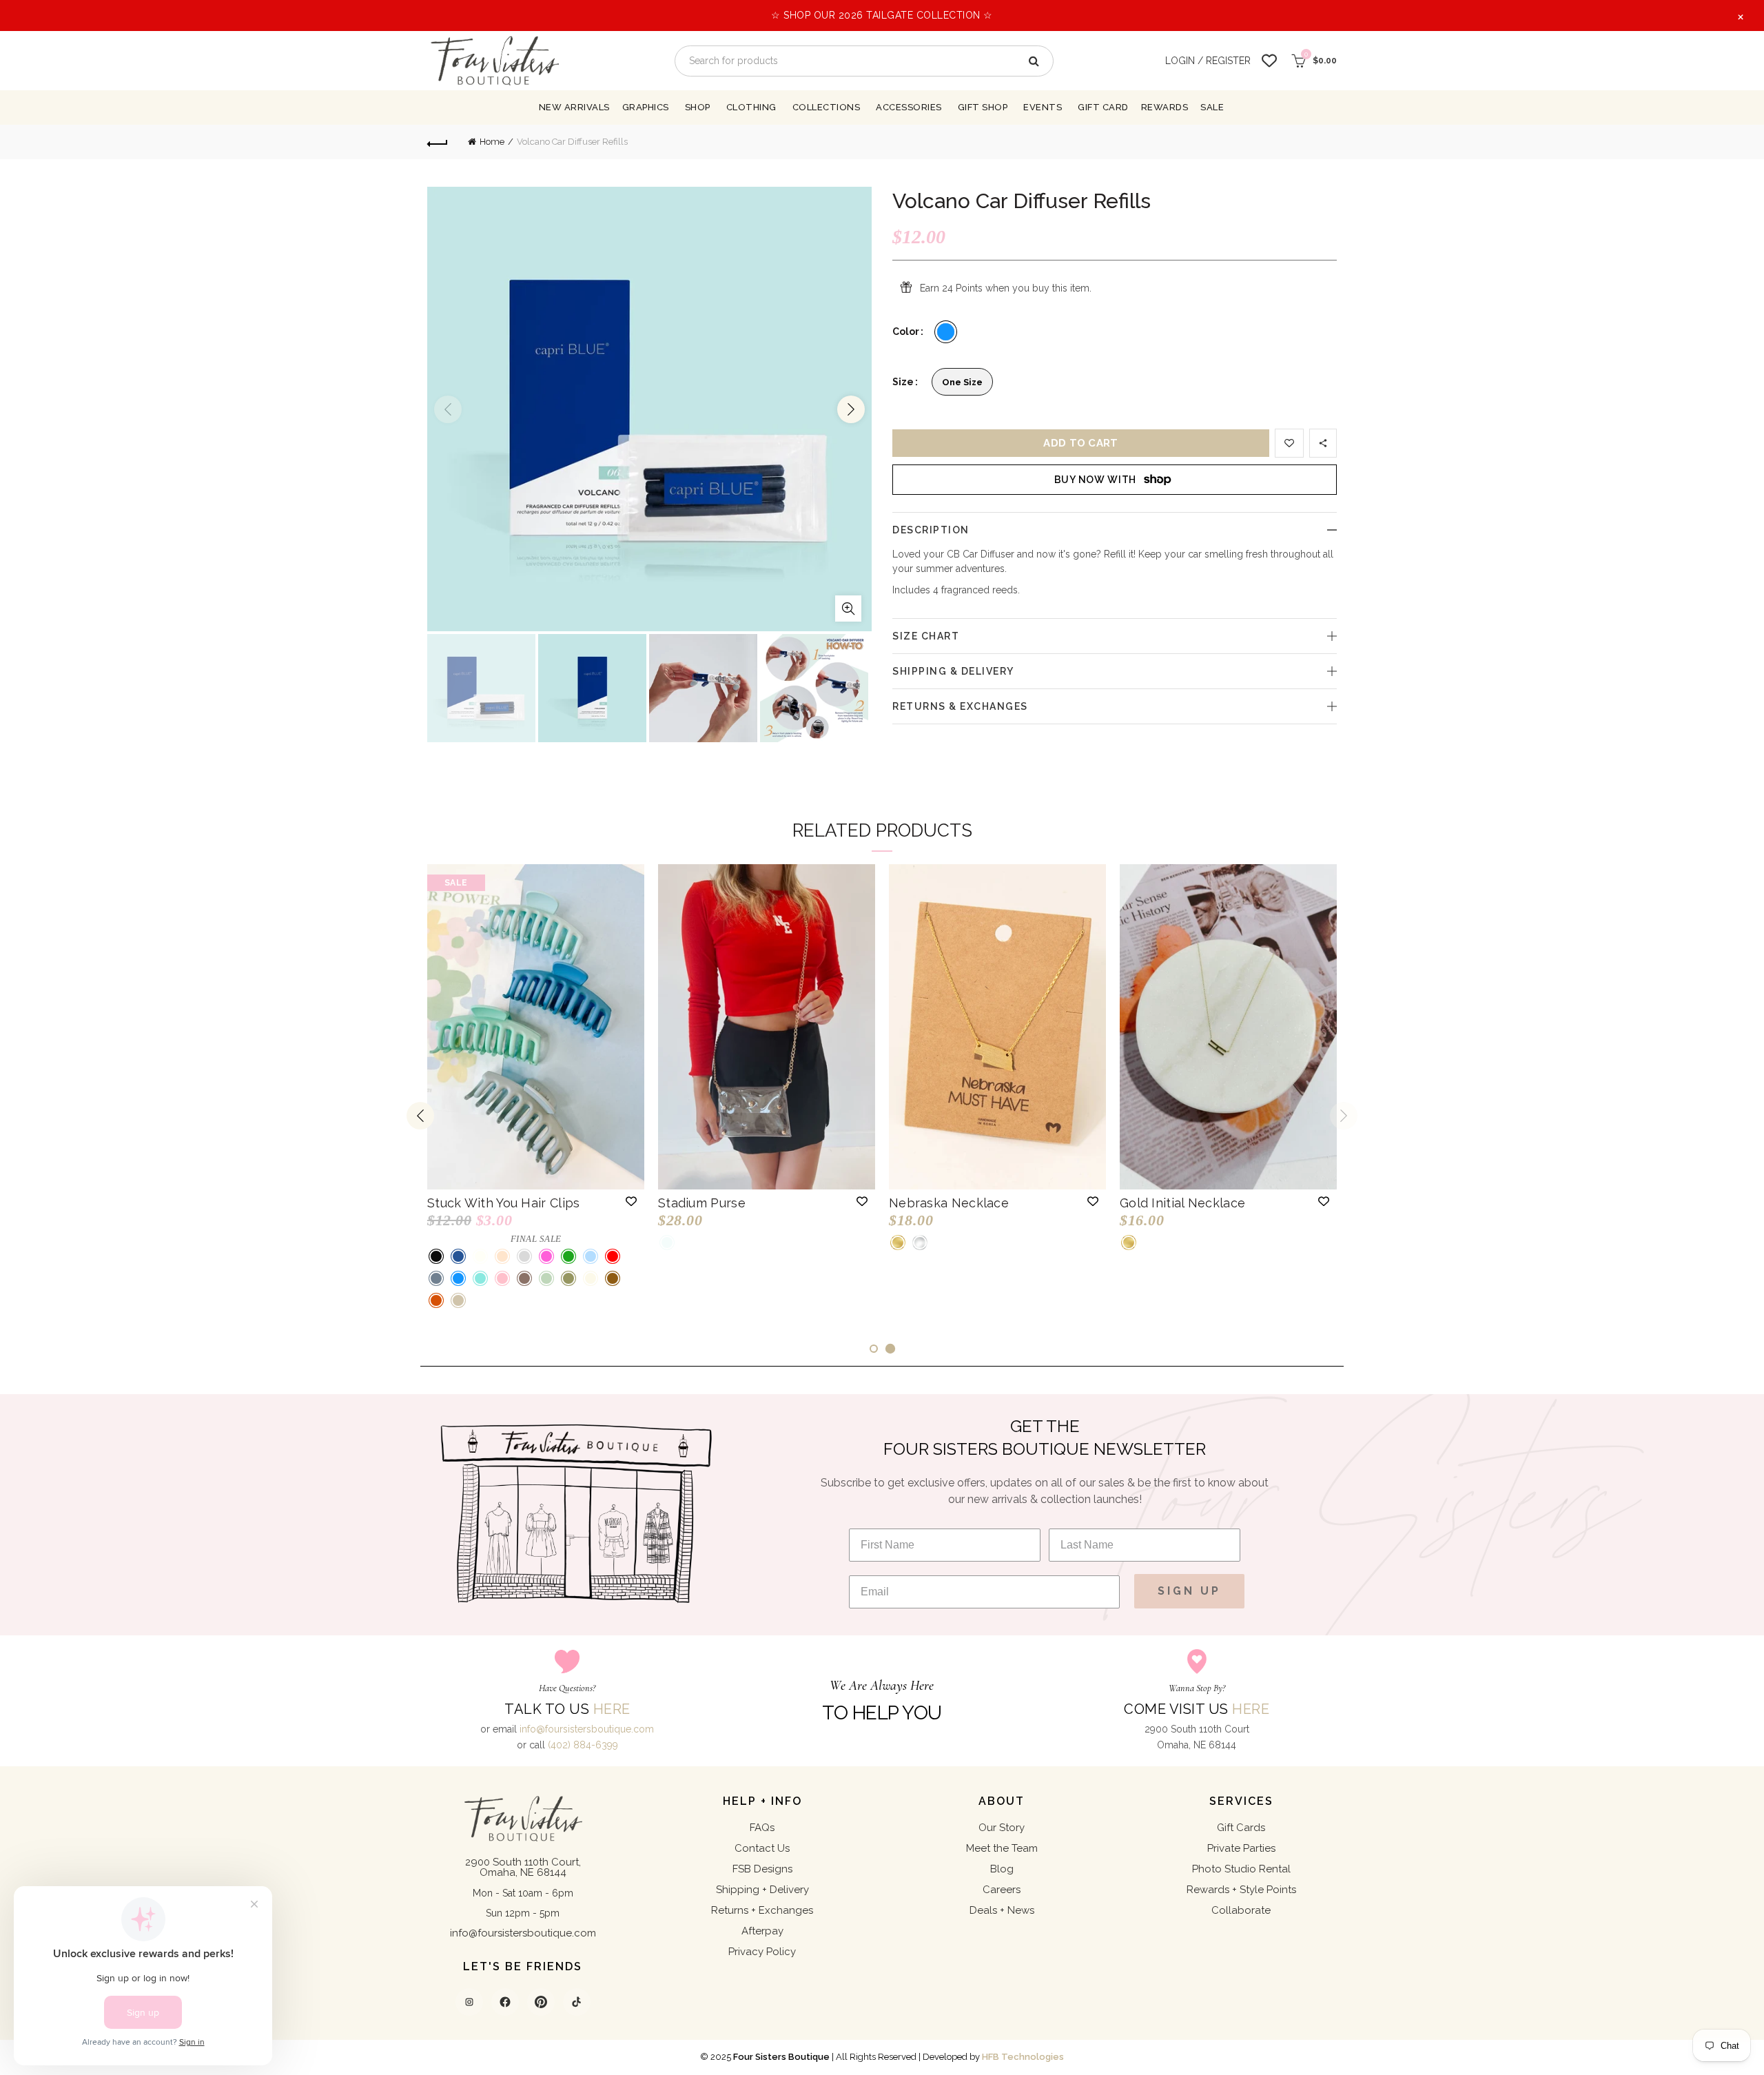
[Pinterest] (541, 2002)
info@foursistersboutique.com (587, 1729)
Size (903, 382)
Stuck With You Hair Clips (504, 1203)
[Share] (1323, 443)
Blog (1002, 1869)
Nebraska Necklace (949, 1203)
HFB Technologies (1023, 2057)
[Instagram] (469, 2002)
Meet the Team (1002, 1848)
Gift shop (983, 107)
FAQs (762, 1828)
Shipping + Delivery (762, 1890)
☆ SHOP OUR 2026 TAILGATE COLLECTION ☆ (882, 15)
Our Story (1002, 1828)
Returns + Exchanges (762, 1910)
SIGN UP (1189, 1591)
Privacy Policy (762, 1952)
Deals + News (1002, 1910)
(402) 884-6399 (583, 1745)
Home (492, 142)
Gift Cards (1241, 1828)
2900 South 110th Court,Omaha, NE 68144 (523, 1867)
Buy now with (1095, 480)
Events (1043, 107)
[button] (631, 1201)
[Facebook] (505, 2002)
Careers (1002, 1890)
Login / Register (1208, 61)
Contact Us (762, 1848)
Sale (1212, 107)
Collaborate (1241, 1910)
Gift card (1103, 107)
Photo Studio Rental (1241, 1869)
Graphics (646, 107)
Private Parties (1241, 1848)
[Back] (438, 142)
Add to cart (1080, 443)
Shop (698, 107)
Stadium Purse (702, 1203)
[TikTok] (577, 2002)
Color (906, 331)
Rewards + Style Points (1241, 1890)
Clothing (751, 107)
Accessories (909, 107)
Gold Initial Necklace (1182, 1203)
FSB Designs (762, 1869)
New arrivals (574, 107)
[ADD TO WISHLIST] (1289, 443)
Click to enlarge (848, 609)
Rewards (1165, 107)
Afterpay (762, 1931)
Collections (827, 107)
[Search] (1033, 61)
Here (612, 1709)
